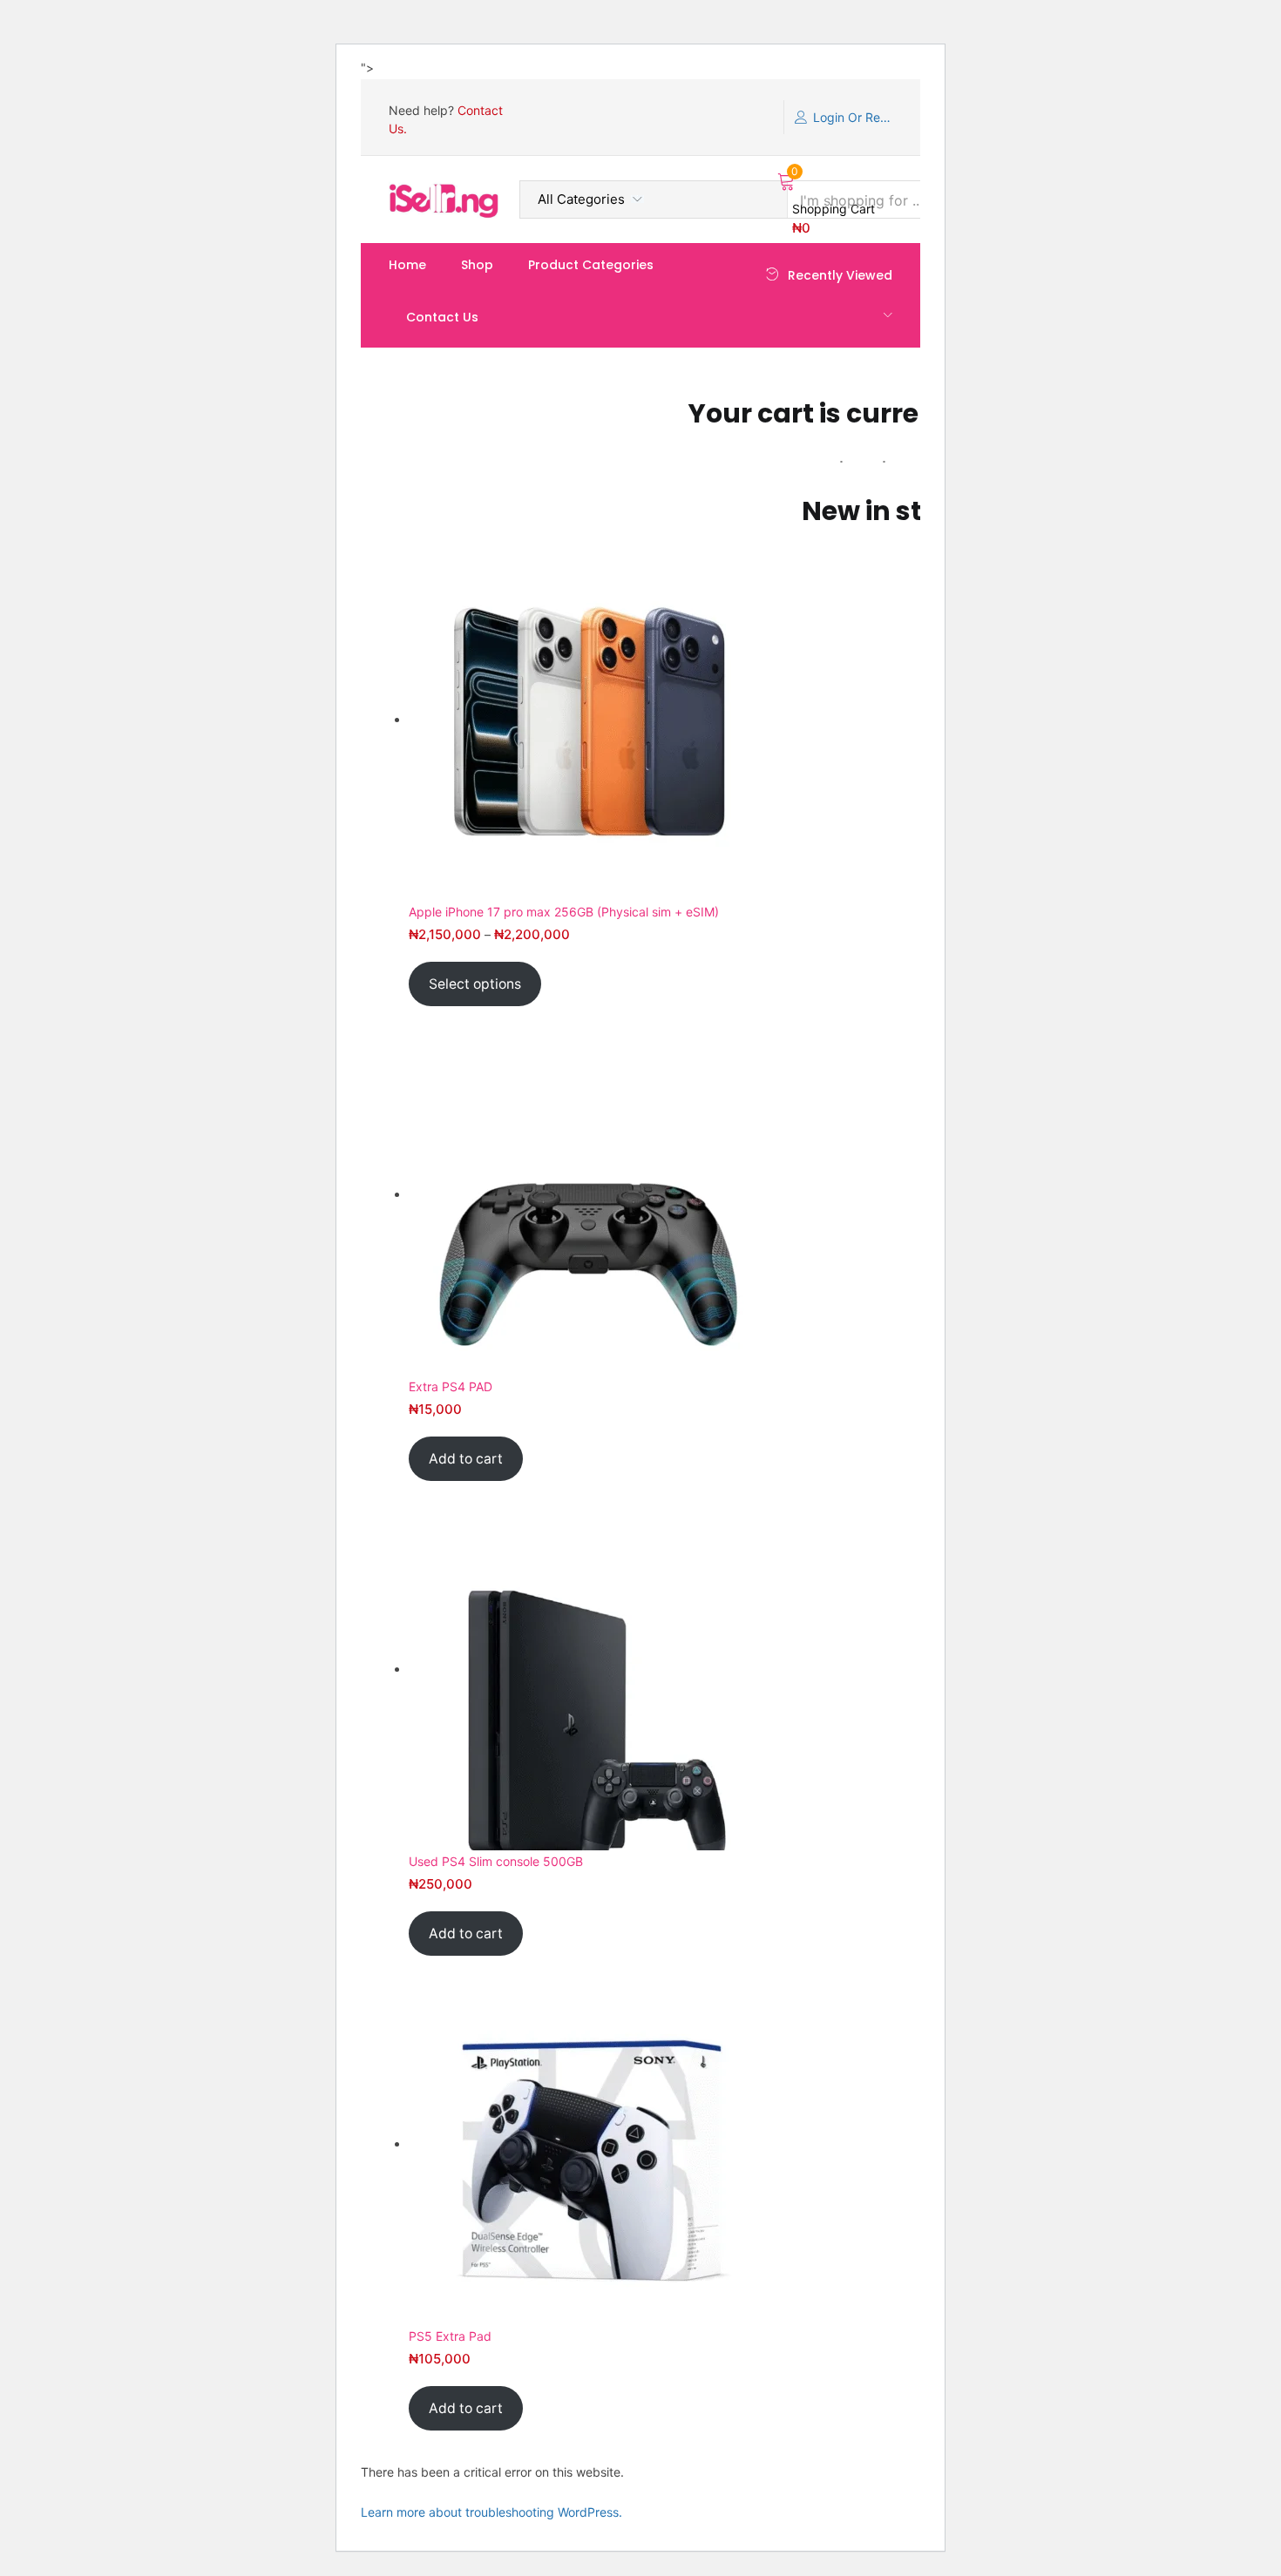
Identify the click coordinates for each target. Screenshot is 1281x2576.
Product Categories (591, 265)
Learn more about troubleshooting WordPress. (491, 2512)
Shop (477, 265)
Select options (475, 984)
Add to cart (466, 1459)
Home (407, 265)
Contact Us (442, 317)
